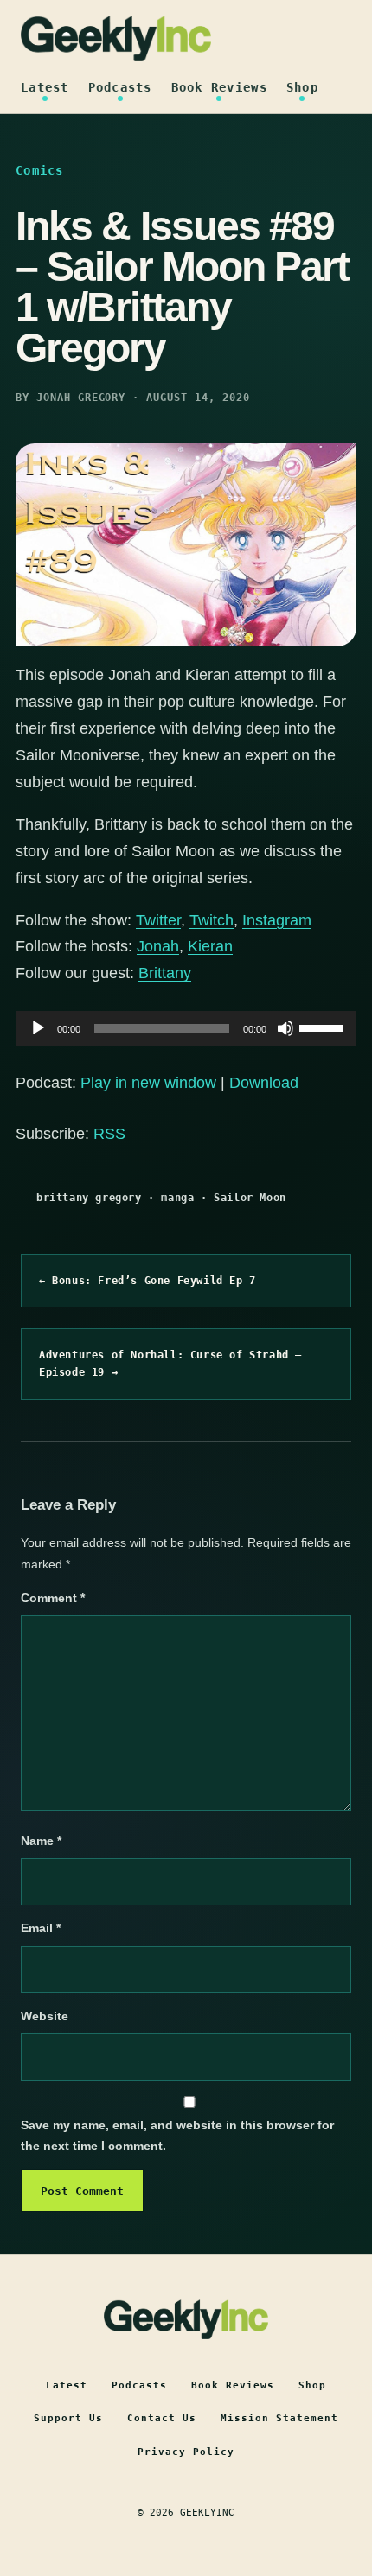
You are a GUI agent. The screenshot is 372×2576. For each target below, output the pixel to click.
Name (41, 1841)
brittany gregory (89, 1198)
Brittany (165, 973)
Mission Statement (279, 2418)
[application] (186, 1028)
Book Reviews (219, 87)
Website (45, 2016)
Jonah (158, 946)
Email (41, 1928)
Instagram (277, 920)
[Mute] (285, 1028)
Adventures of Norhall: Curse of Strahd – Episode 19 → (170, 1364)
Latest (45, 87)
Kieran (210, 946)
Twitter (158, 920)
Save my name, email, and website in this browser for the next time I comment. (177, 2136)
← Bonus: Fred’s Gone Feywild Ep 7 (148, 1281)
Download (264, 1083)
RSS (109, 1134)
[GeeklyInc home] (116, 38)
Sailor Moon (250, 1198)
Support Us (68, 2418)
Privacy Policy (186, 2452)
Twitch (212, 920)
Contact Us (162, 2418)
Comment (53, 1598)
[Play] (38, 1028)
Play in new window (148, 1083)
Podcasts (120, 87)
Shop (302, 87)
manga (177, 1198)
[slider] (324, 1027)
